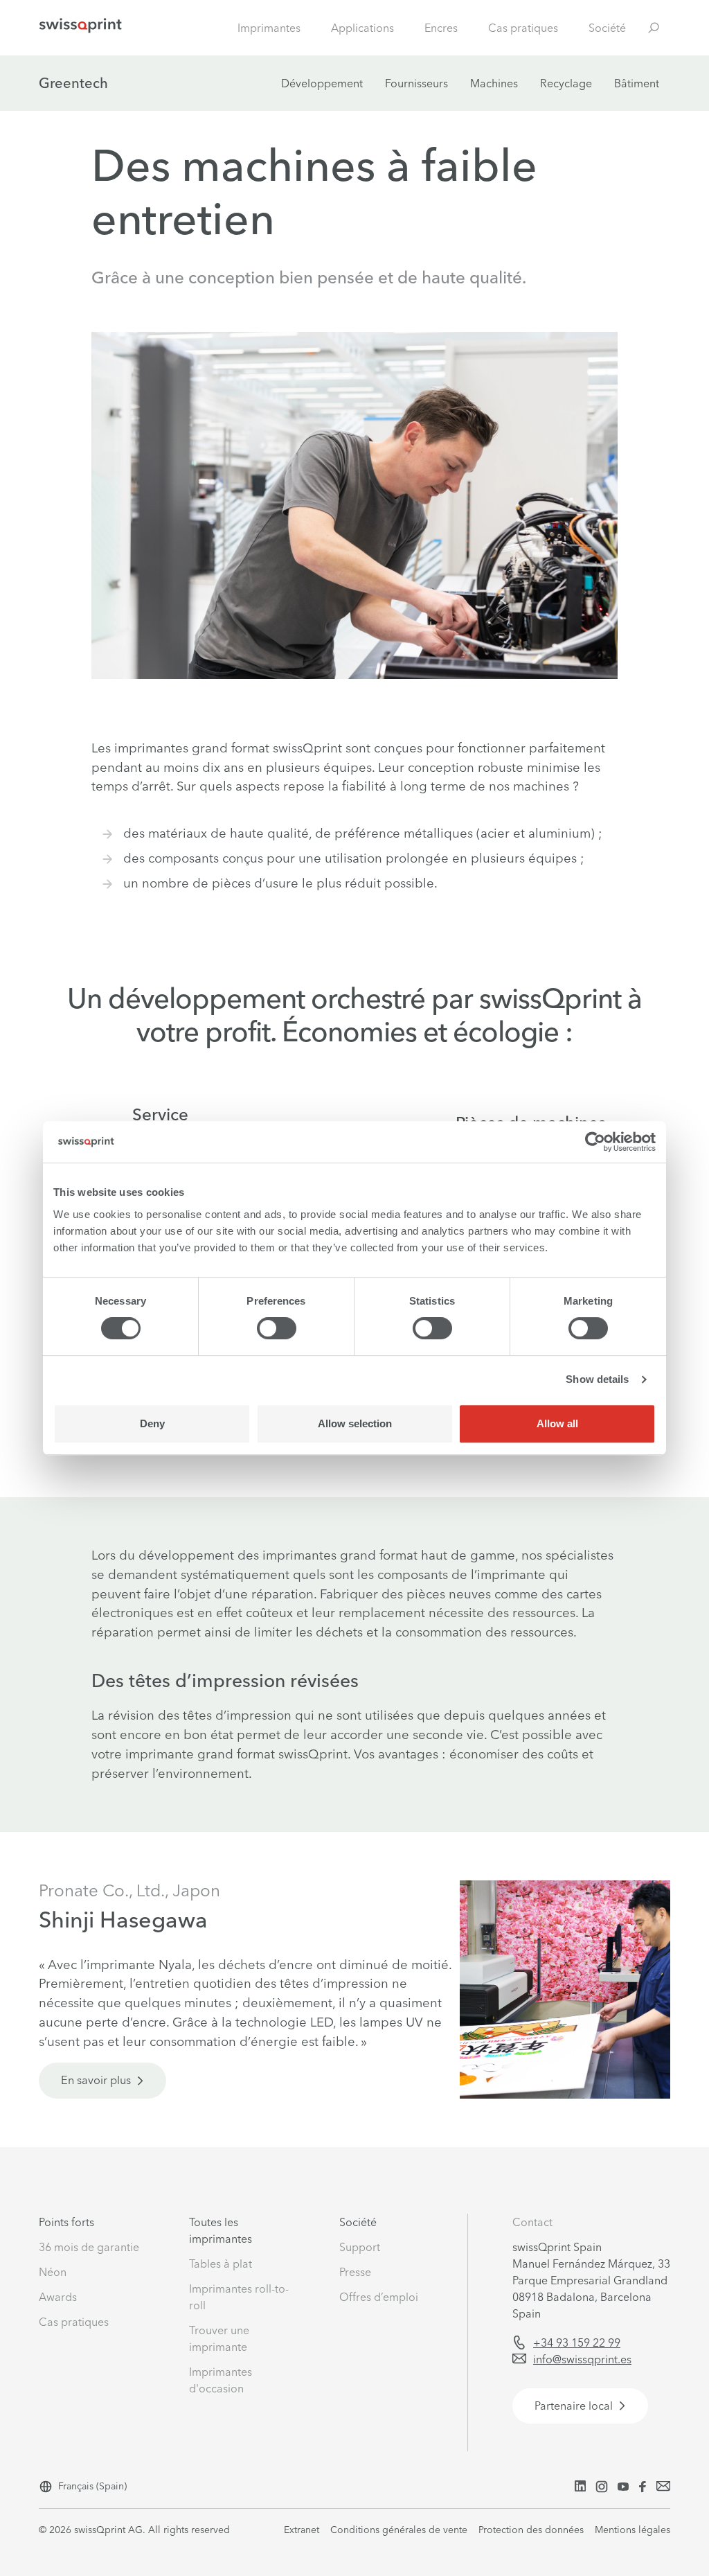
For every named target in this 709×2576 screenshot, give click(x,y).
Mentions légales (632, 2530)
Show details (597, 1379)
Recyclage (566, 83)
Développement (322, 83)
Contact (532, 2222)
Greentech (73, 83)
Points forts (66, 2222)
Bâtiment (637, 83)
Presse (355, 2272)
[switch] (277, 1328)
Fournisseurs (416, 83)
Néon (53, 2272)
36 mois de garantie (89, 2247)
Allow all (557, 1423)
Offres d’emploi (379, 2297)
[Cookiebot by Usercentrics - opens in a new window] (595, 1142)
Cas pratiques (523, 28)
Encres (441, 28)
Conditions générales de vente (399, 2530)
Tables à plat (221, 2264)
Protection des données (531, 2530)
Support (360, 2247)
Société (607, 28)
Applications (362, 28)
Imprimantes (269, 28)
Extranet (302, 2530)
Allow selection (355, 1423)
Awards (58, 2297)
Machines (494, 83)
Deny (152, 1423)
